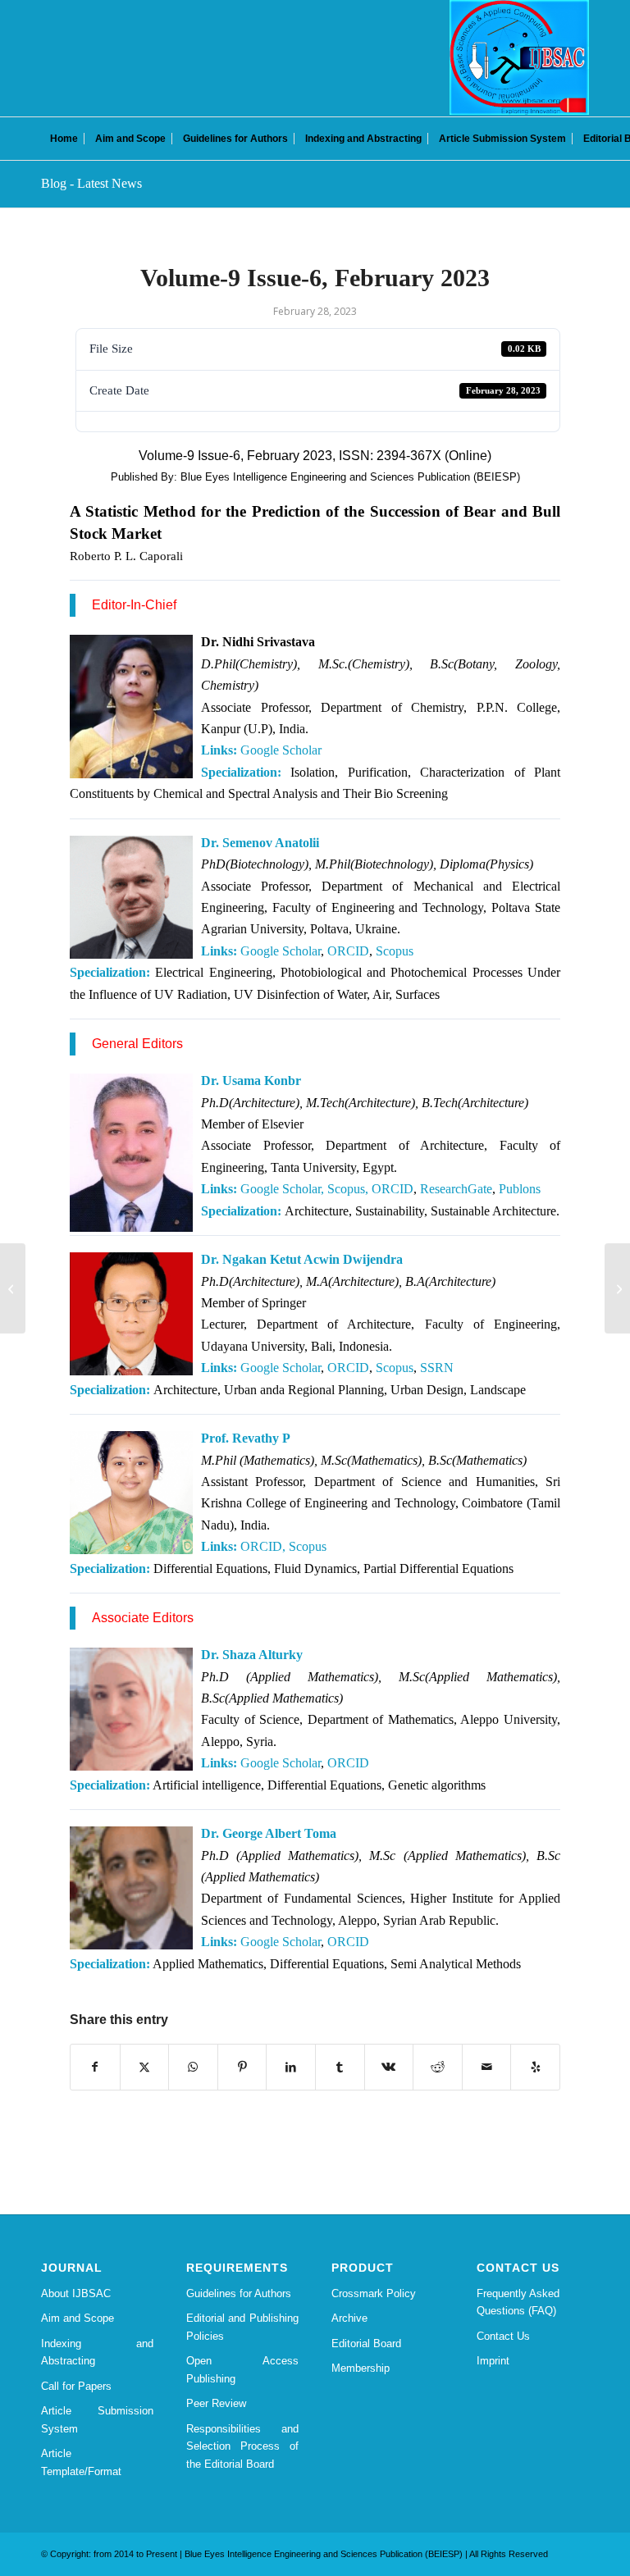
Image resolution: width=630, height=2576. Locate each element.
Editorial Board (366, 2343)
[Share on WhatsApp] (193, 2067)
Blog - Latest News (91, 183)
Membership (361, 2368)
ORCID (348, 951)
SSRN (437, 1368)
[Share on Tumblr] (340, 2067)
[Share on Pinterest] (242, 2067)
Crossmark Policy (374, 2293)
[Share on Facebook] (95, 2067)
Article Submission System (97, 2419)
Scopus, (348, 1189)
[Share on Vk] (389, 2067)
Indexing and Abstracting (97, 2352)
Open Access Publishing (242, 2369)
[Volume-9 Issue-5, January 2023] (13, 1288)
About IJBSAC (76, 2293)
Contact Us (503, 2336)
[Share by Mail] (487, 2067)
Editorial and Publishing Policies (242, 2327)
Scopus (395, 951)
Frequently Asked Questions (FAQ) (518, 2302)
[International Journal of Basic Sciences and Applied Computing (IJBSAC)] (519, 57)
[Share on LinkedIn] (291, 2067)
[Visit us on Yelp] (535, 2067)
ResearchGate (456, 1189)
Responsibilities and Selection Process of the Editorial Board (242, 2446)
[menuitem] (64, 139)
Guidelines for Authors (239, 2293)
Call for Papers (76, 2386)
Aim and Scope (78, 2318)
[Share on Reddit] (438, 2067)
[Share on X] (145, 2067)
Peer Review (216, 2403)
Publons (520, 1189)
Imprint (493, 2361)
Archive (349, 2318)
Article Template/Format (81, 2462)
